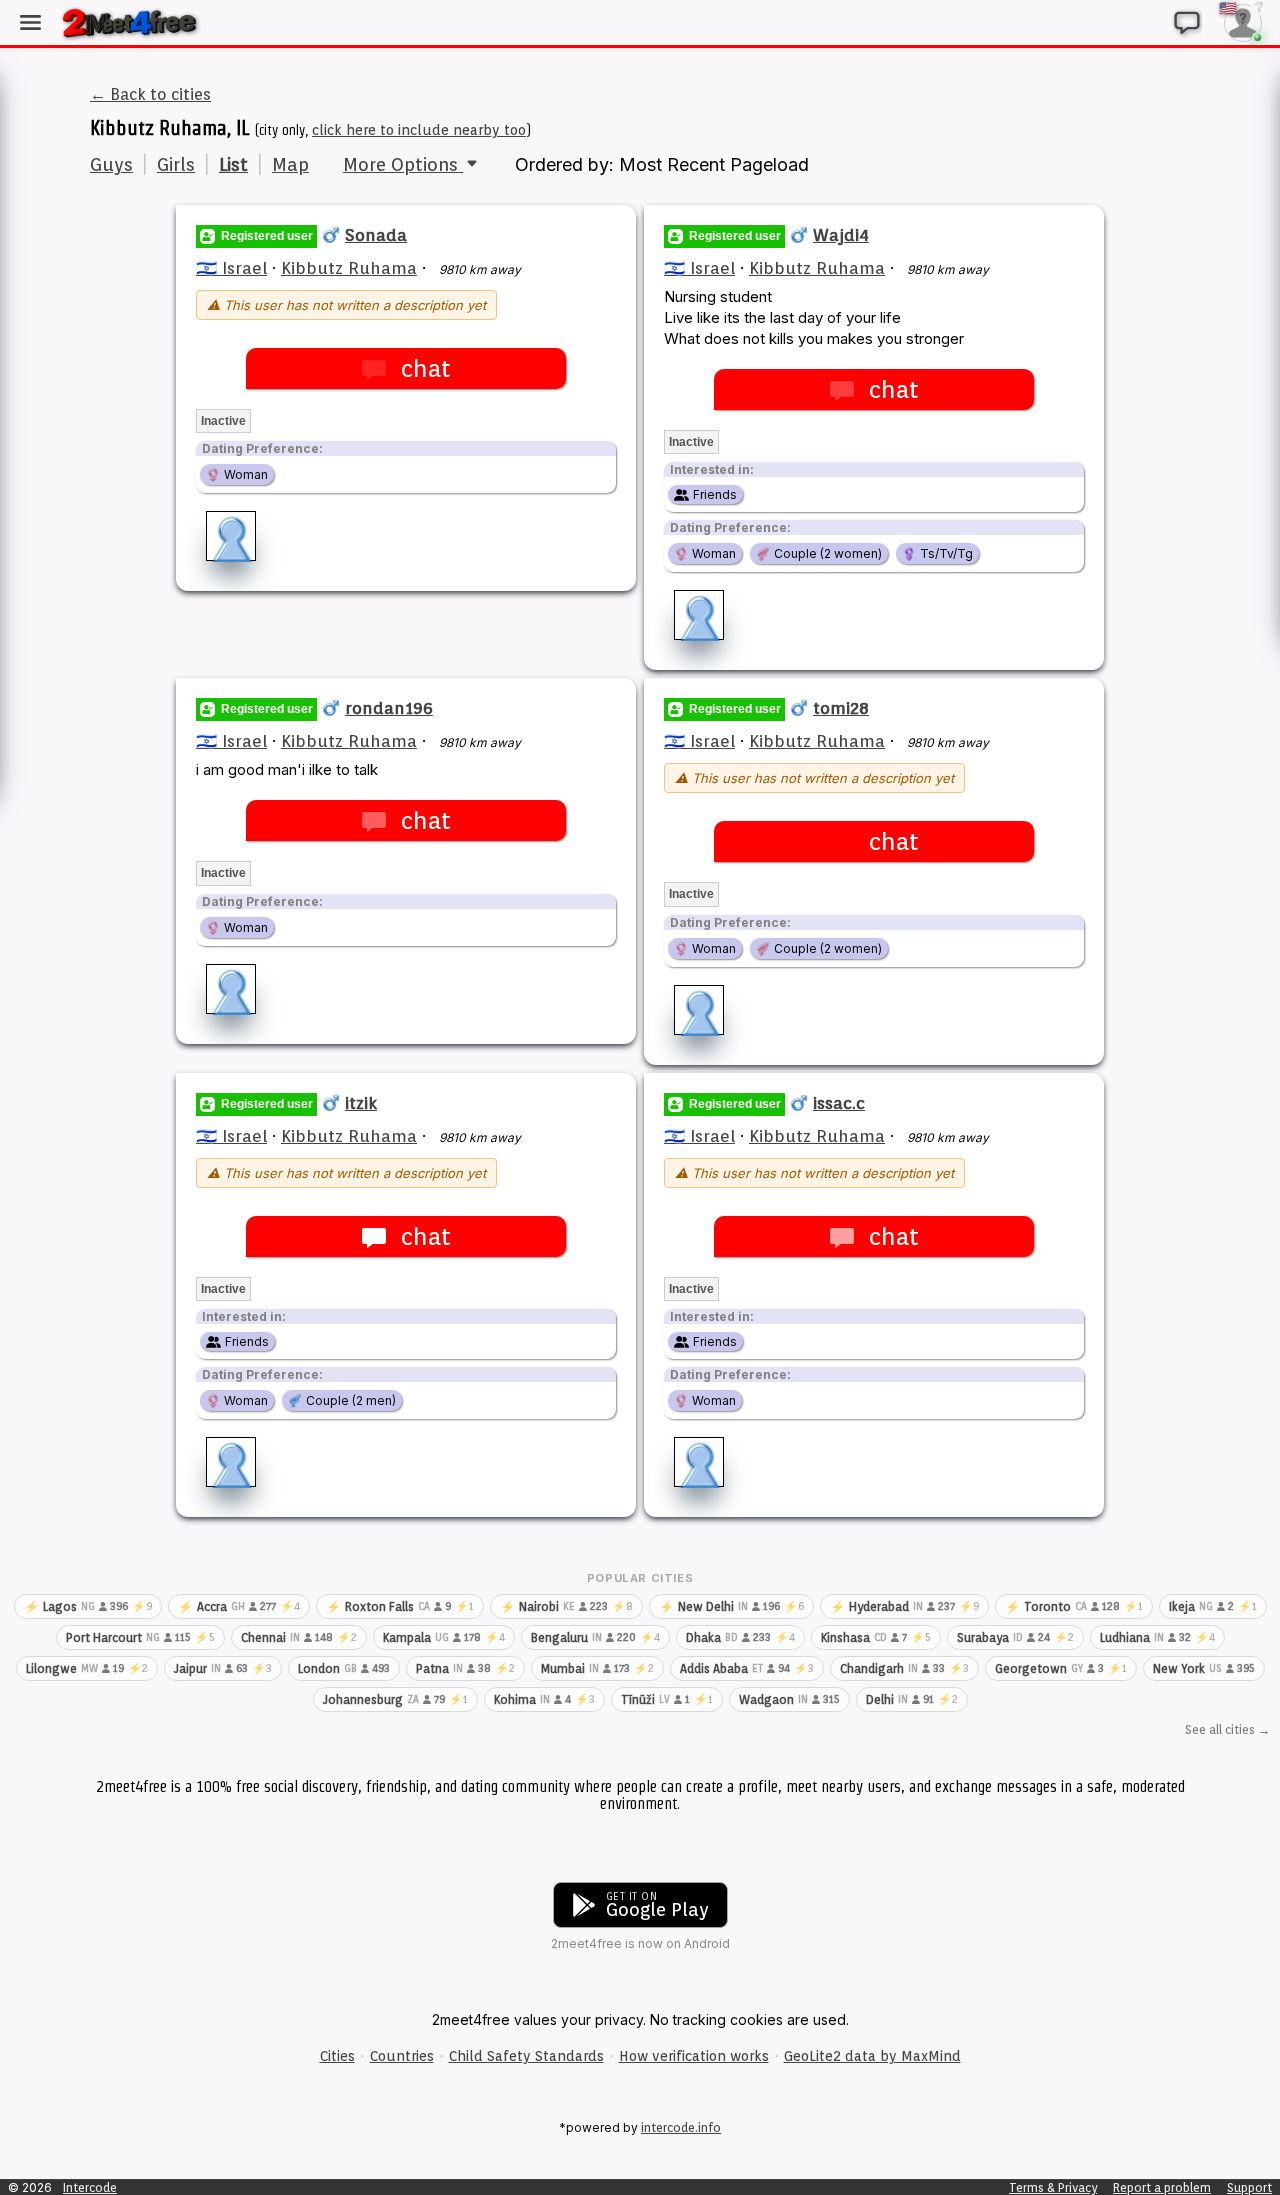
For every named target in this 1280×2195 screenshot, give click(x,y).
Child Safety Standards (526, 2056)
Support (1249, 2187)
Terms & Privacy (1053, 2187)
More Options (403, 164)
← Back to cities (150, 94)
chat (425, 368)
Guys (111, 164)
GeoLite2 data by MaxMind (872, 2056)
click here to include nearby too (419, 130)
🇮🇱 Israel (231, 268)
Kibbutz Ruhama (349, 268)
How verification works (694, 2056)
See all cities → (1227, 1729)
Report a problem (1162, 2187)
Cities (337, 2056)
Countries (402, 2056)
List (233, 164)
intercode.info (681, 2127)
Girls (176, 164)
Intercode (90, 2187)
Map (290, 164)
